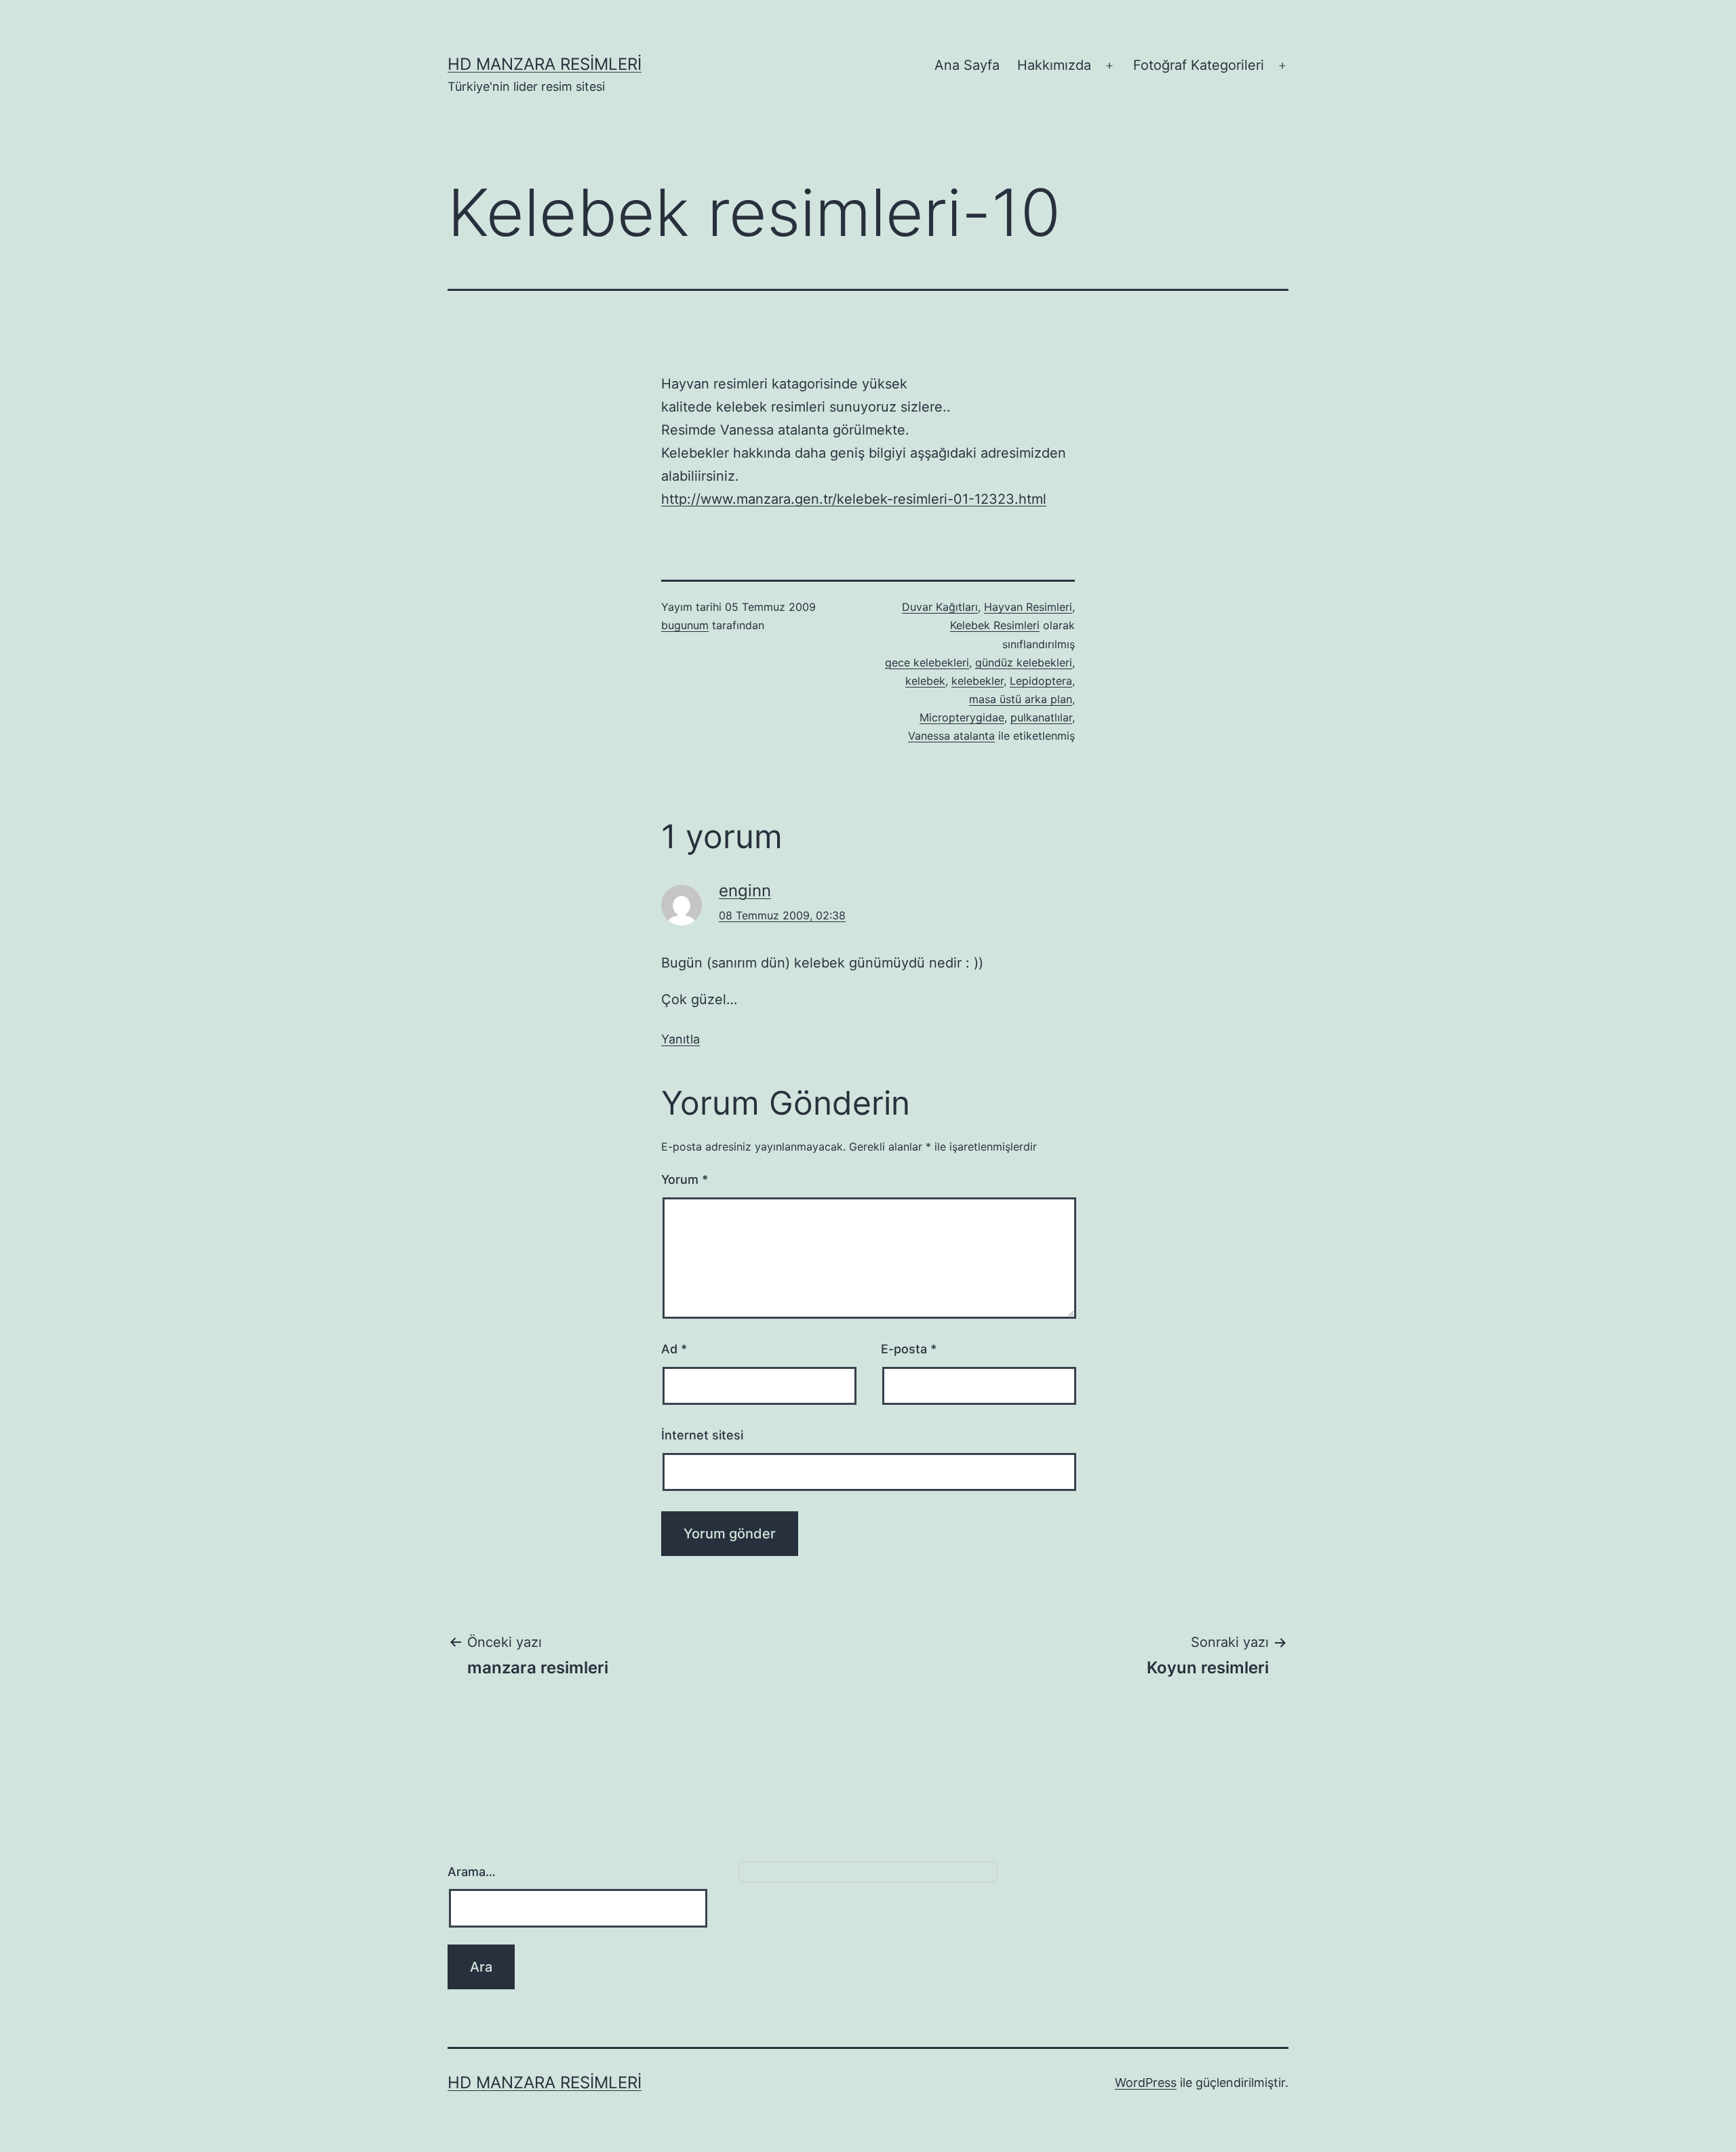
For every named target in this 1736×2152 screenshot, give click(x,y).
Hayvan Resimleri (1028, 607)
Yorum (685, 1179)
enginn (745, 891)
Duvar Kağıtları (940, 607)
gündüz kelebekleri (1024, 662)
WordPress (1146, 2083)
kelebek (925, 681)
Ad (674, 1349)
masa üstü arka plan (1021, 699)
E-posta (909, 1349)
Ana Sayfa (967, 65)
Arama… (472, 1872)
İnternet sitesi (702, 1435)
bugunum (685, 625)
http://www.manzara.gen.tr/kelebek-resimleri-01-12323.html (854, 499)
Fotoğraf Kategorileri (1199, 65)
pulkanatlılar (1041, 717)
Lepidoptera (1041, 681)
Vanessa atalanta (951, 736)
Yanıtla (680, 1039)
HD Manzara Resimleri (545, 64)
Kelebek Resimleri (995, 625)
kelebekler (978, 681)
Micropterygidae (962, 717)
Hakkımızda (1054, 65)
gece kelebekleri (927, 662)
